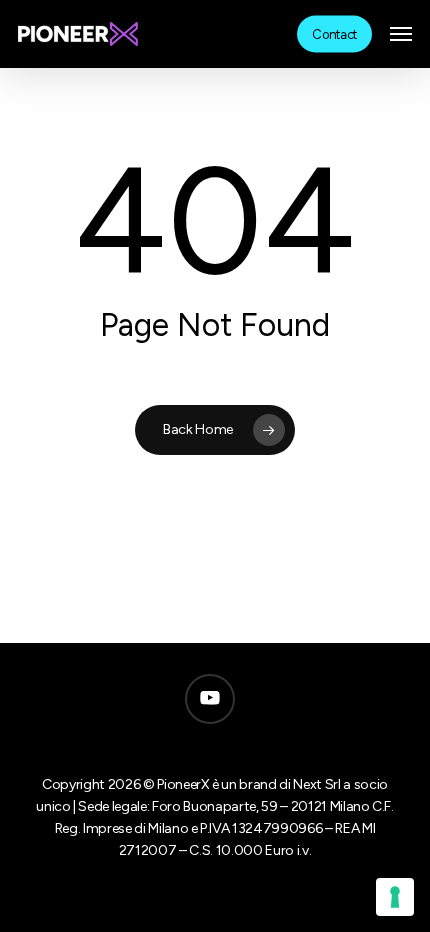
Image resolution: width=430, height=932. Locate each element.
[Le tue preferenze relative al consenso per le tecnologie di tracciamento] (395, 897)
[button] (401, 34)
